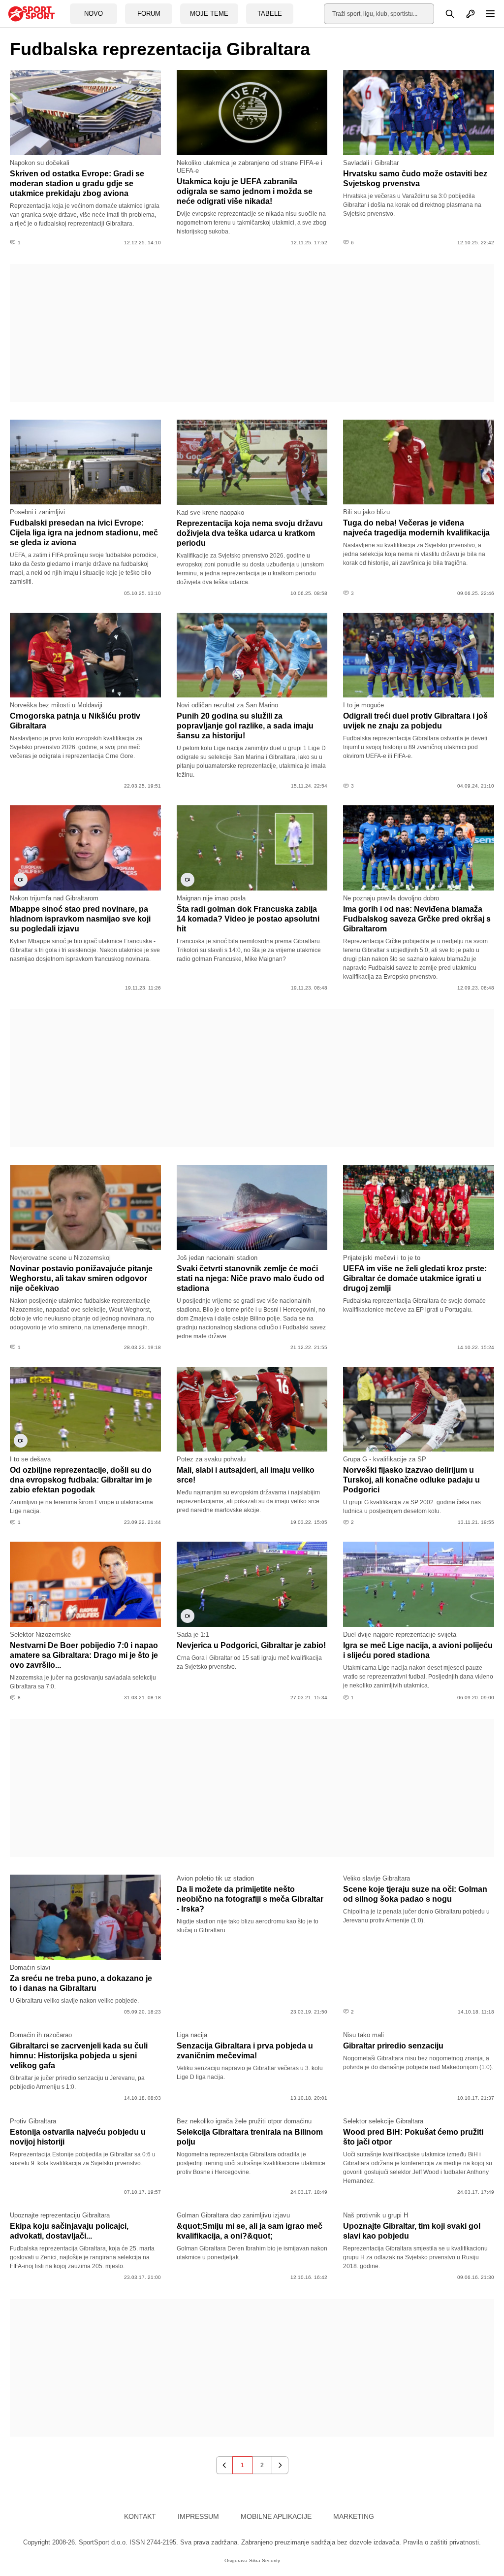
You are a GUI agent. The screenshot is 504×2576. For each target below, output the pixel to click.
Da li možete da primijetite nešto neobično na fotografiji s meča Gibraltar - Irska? (250, 1899)
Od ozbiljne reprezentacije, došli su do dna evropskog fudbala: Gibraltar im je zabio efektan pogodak (81, 1480)
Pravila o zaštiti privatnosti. (442, 2542)
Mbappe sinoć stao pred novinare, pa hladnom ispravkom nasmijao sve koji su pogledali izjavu (80, 919)
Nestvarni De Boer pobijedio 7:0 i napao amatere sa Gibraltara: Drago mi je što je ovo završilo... (84, 1655)
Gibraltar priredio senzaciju (393, 2046)
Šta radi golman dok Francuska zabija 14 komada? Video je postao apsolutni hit (248, 919)
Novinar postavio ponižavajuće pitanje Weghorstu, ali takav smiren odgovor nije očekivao (81, 1278)
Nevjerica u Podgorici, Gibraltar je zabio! (251, 1645)
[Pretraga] (444, 14)
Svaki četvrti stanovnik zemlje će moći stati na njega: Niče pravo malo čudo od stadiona (251, 1278)
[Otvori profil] (465, 14)
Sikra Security (265, 2560)
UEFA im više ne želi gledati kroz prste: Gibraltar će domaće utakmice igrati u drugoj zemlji (415, 1278)
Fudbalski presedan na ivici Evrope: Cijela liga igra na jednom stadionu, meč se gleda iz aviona (84, 533)
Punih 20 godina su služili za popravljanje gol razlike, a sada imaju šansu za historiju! (245, 726)
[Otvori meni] (486, 14)
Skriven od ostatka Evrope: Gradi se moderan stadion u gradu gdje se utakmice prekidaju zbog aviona (77, 183)
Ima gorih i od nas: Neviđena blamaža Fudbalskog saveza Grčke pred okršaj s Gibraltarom (417, 919)
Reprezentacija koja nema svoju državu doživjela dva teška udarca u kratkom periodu (250, 533)
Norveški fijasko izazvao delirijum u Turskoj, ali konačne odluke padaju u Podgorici (411, 1480)
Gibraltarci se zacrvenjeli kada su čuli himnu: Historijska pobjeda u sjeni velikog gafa (79, 2056)
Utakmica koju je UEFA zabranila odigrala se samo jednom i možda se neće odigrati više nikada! (245, 191)
